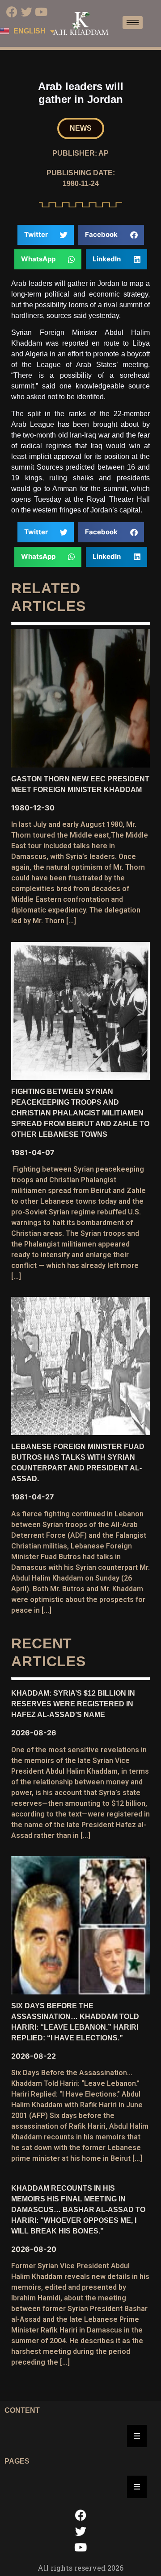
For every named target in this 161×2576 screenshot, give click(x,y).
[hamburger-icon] (133, 23)
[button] (81, 128)
